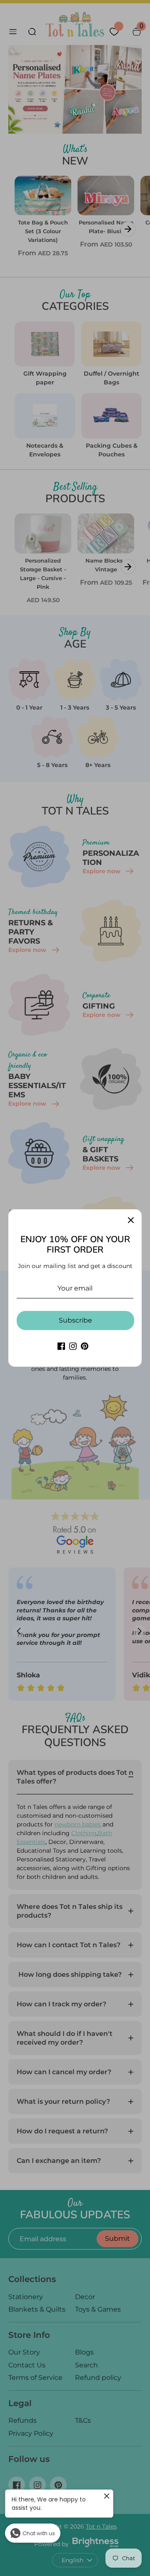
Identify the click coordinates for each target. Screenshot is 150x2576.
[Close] (131, 1220)
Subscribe (75, 1320)
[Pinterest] (85, 1346)
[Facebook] (61, 1346)
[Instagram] (73, 1346)
